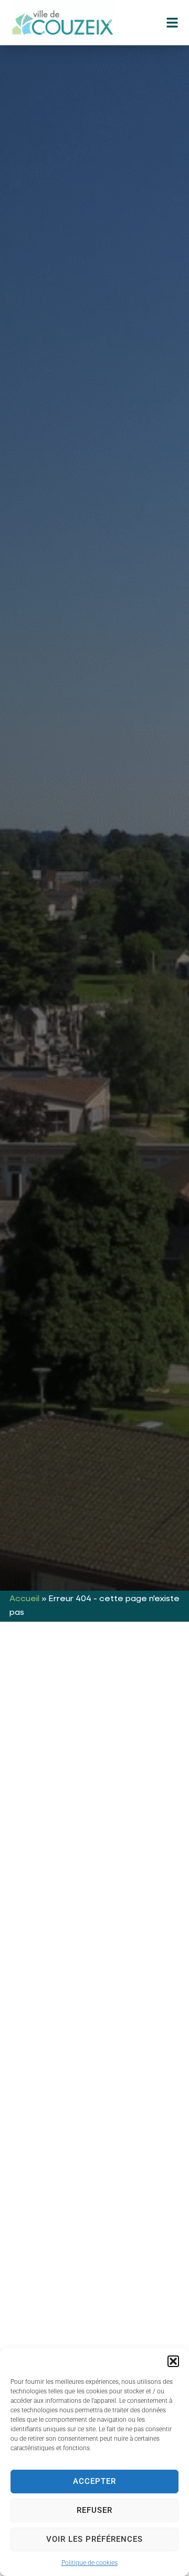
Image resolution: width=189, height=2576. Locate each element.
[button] (173, 2361)
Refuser (94, 2510)
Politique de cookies (90, 2563)
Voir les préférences (94, 2539)
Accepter (94, 2481)
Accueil (24, 1599)
